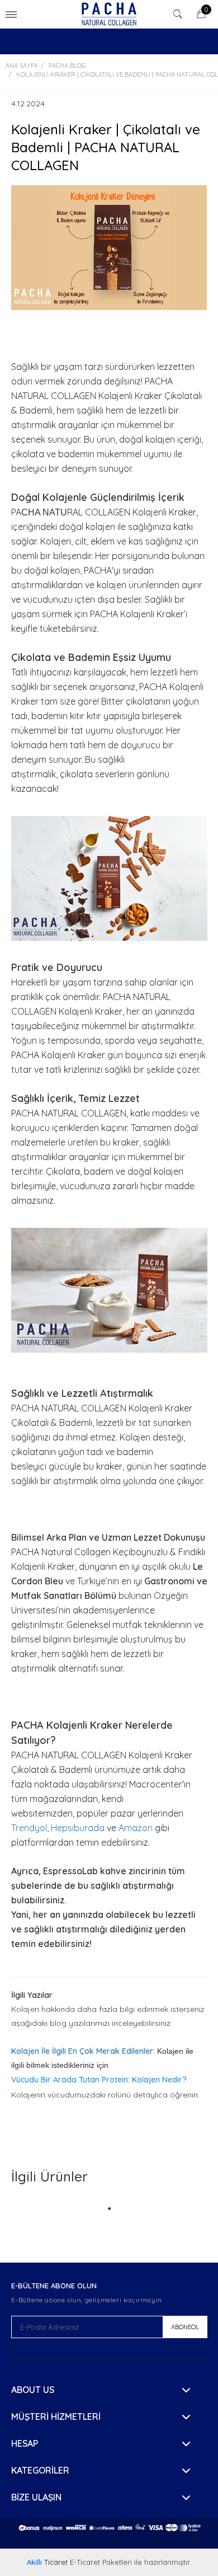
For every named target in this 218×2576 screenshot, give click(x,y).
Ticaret (47, 2562)
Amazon (137, 1828)
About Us (33, 2390)
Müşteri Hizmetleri (56, 2417)
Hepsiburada (79, 1828)
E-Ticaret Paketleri (101, 2562)
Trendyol (29, 1828)
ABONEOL (185, 2327)
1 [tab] (109, 2198)
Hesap (25, 2443)
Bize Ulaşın (36, 2497)
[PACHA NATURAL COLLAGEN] (109, 14)
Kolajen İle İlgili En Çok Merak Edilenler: (83, 2051)
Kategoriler (40, 2470)
